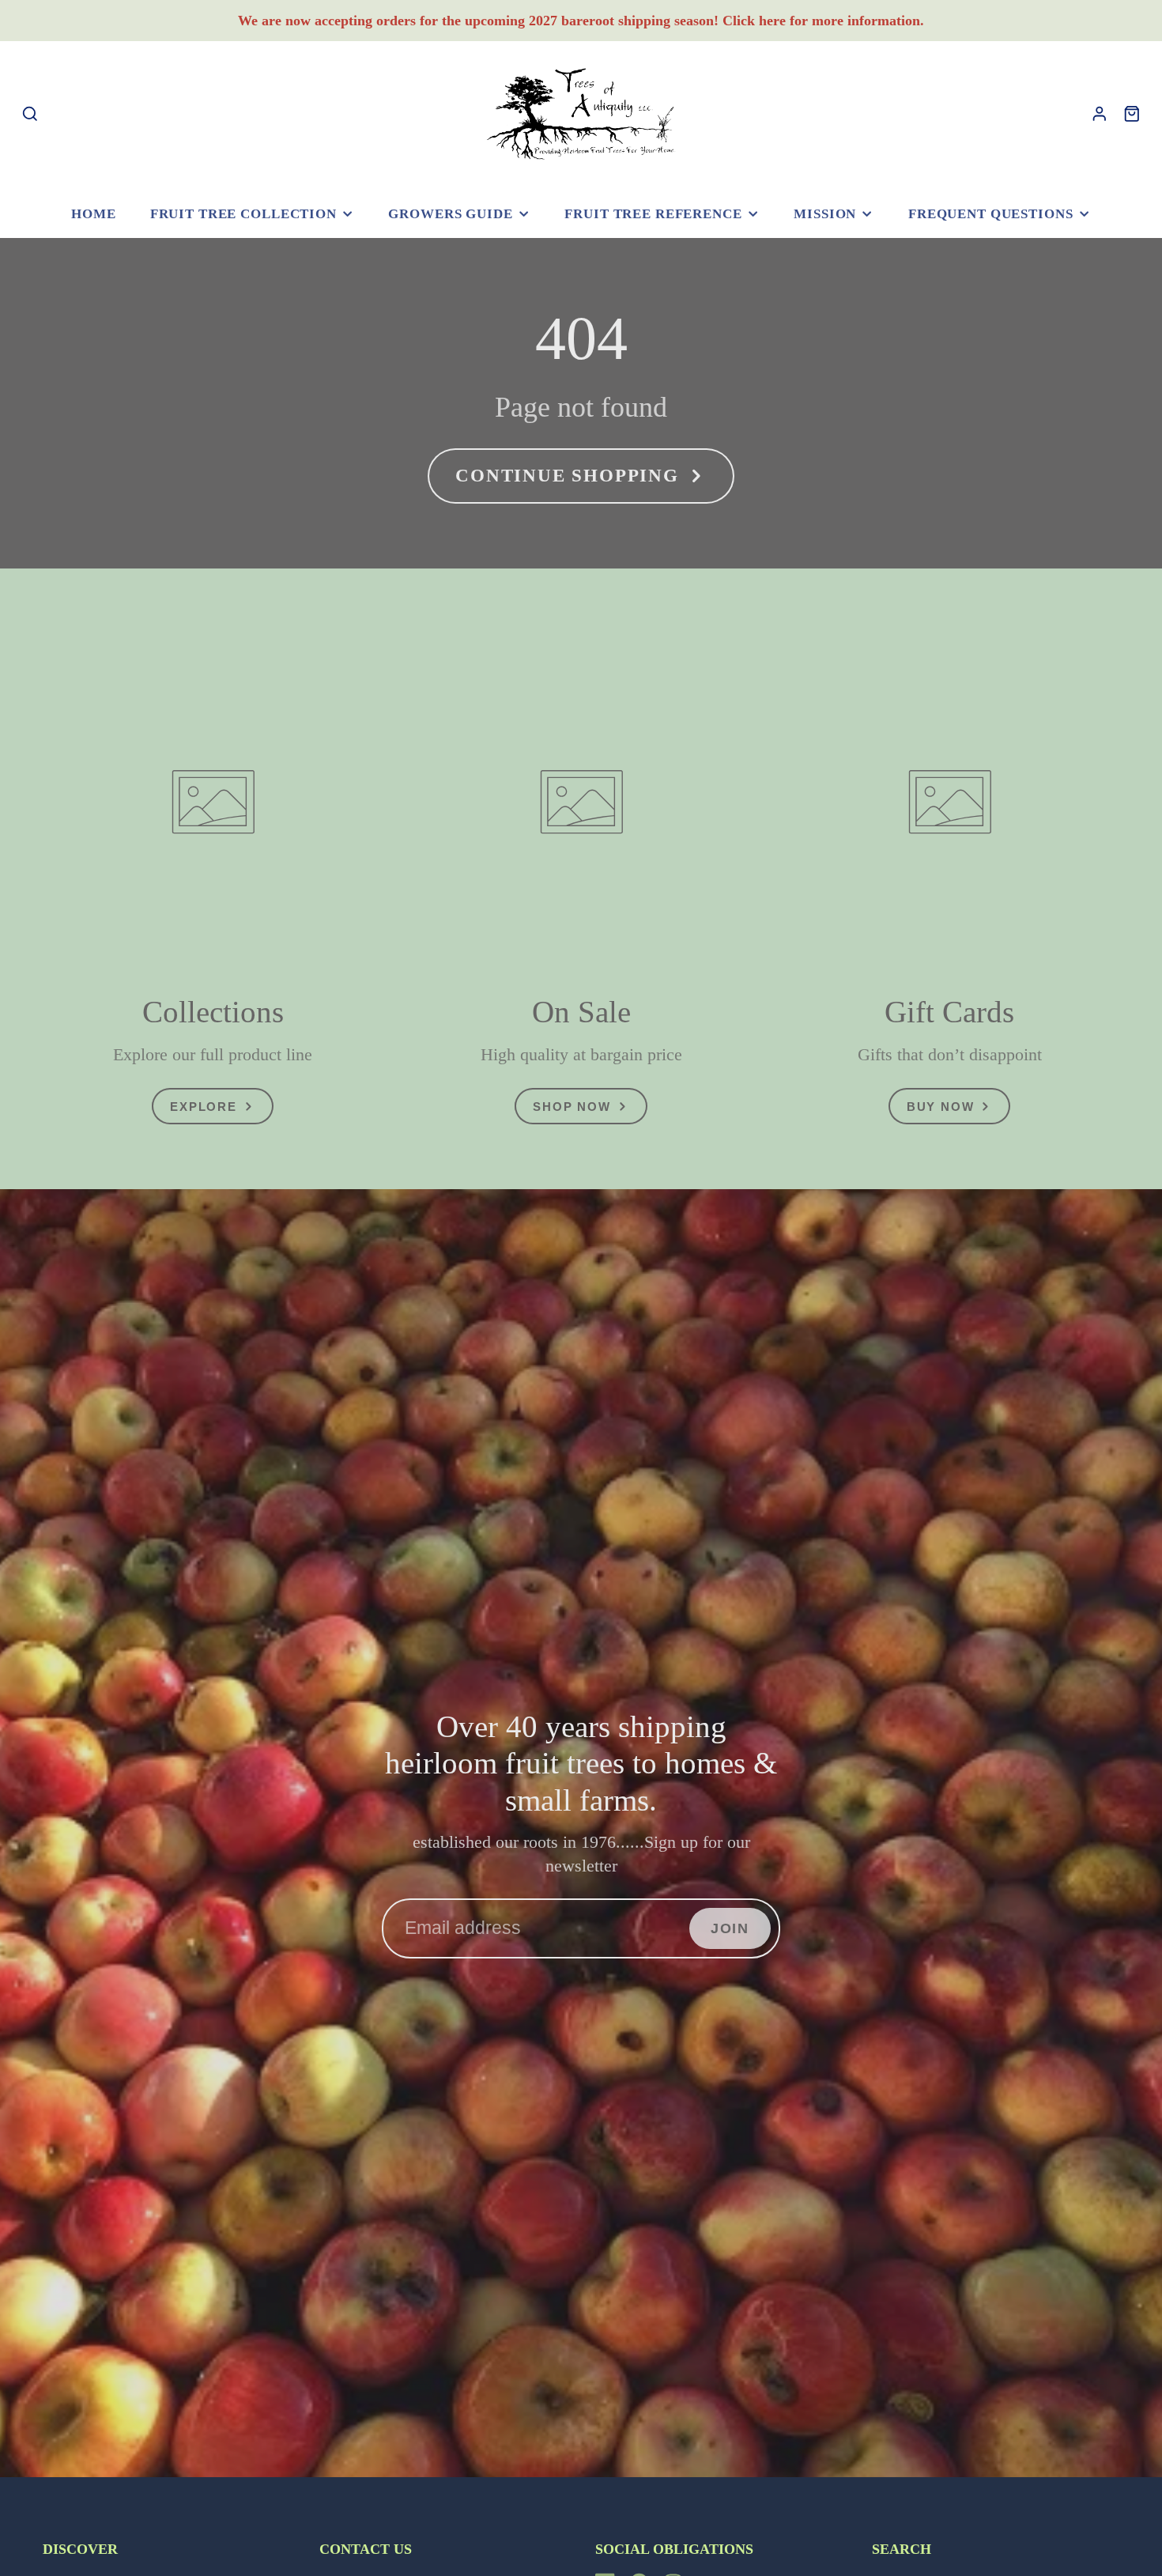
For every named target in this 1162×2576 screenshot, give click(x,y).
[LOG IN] (1100, 114)
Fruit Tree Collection (243, 214)
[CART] (1132, 114)
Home (93, 214)
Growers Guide (450, 214)
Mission (825, 214)
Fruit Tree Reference (653, 214)
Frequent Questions (991, 214)
